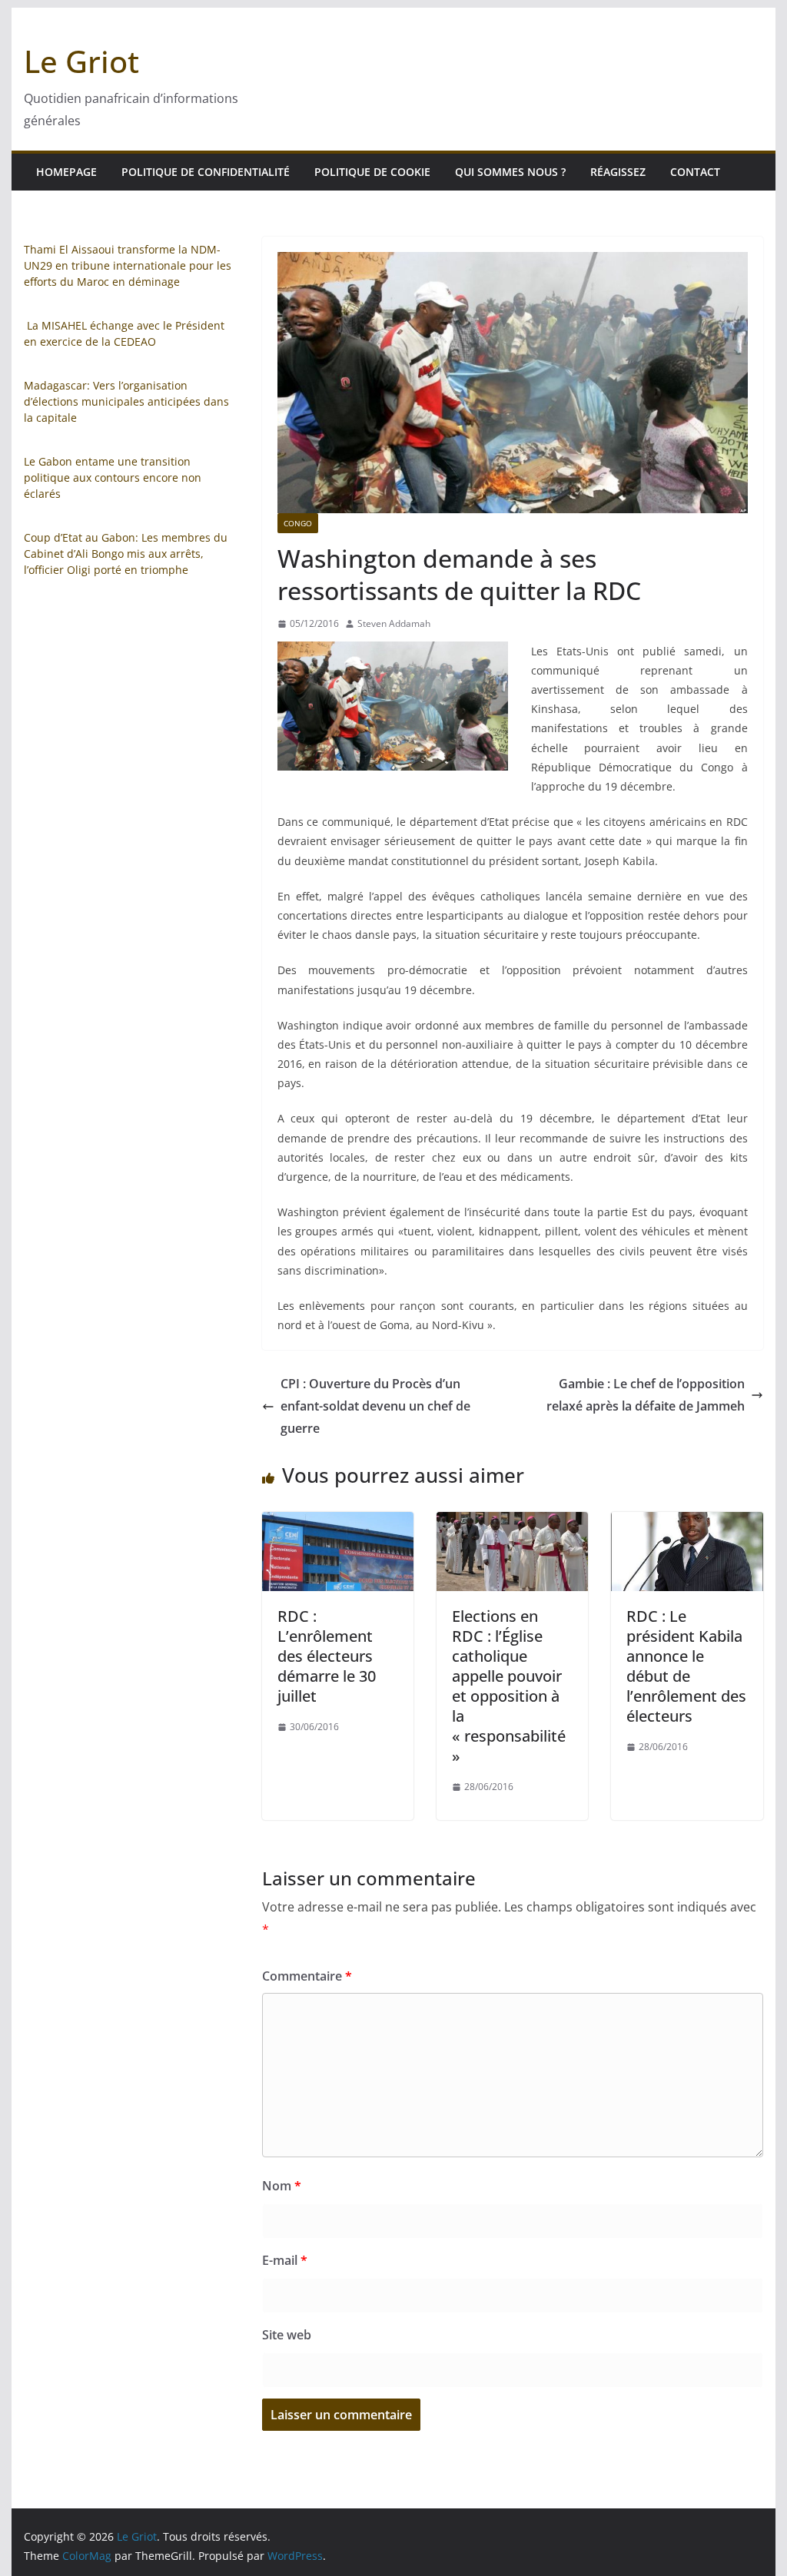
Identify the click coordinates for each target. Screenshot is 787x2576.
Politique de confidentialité (206, 172)
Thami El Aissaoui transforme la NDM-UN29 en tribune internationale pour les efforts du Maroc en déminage (128, 265)
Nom (282, 2186)
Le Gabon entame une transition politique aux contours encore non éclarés (113, 477)
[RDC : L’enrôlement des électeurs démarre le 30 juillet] (338, 1523)
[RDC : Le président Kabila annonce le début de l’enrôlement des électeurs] (687, 1523)
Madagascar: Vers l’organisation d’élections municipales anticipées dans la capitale (126, 401)
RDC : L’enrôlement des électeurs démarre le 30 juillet (327, 1656)
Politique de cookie (372, 172)
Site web (287, 2335)
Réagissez (618, 172)
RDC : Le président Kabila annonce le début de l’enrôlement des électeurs (686, 1666)
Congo (298, 523)
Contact (695, 172)
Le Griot (81, 61)
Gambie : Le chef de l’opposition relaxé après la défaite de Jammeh (646, 1395)
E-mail (285, 2260)
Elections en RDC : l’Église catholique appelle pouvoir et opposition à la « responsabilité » (511, 1686)
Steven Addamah (394, 623)
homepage (66, 172)
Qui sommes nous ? (510, 172)
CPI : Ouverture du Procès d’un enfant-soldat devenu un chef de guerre (375, 1406)
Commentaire (307, 1976)
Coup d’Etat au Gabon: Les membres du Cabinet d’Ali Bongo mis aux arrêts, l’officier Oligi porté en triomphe (126, 554)
